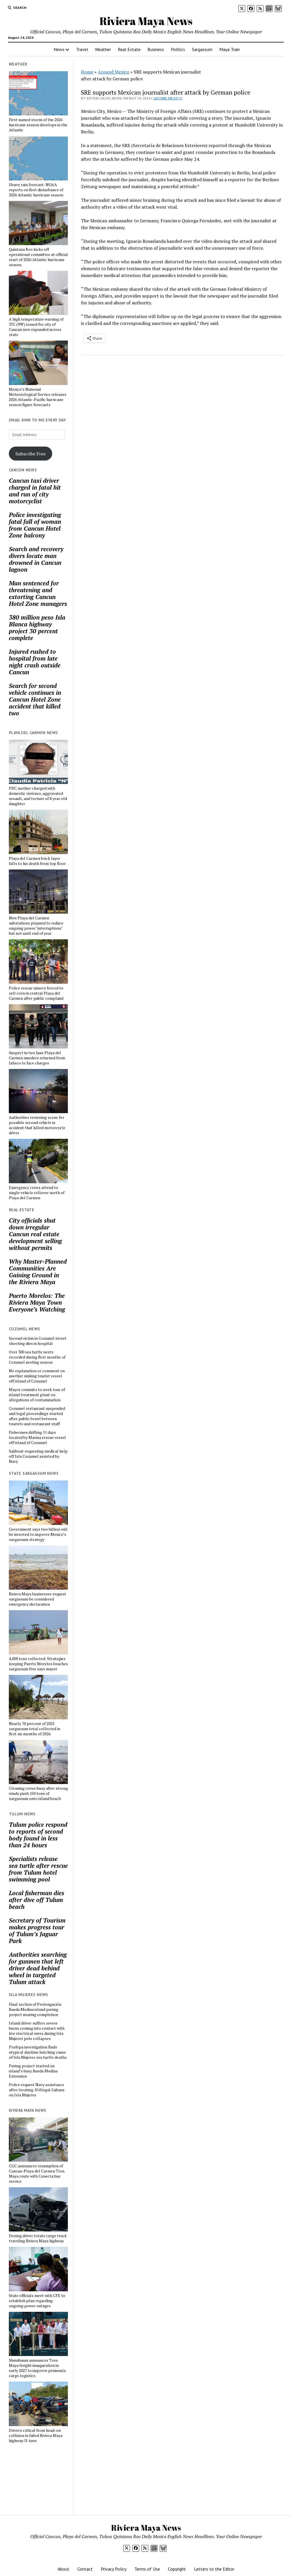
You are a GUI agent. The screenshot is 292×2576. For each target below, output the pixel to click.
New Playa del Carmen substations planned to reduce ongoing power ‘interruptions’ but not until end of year (36, 926)
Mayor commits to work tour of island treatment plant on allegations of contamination (37, 1395)
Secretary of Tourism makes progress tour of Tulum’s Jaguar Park (37, 1931)
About (63, 2569)
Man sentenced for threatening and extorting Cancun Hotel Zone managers (38, 593)
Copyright (177, 2569)
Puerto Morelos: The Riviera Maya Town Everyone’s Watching (37, 1302)
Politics (178, 49)
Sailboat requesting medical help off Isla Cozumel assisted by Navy (38, 1456)
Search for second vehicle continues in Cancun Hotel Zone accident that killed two (35, 699)
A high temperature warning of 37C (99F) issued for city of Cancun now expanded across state (36, 327)
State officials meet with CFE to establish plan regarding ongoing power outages (37, 2301)
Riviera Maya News (146, 21)
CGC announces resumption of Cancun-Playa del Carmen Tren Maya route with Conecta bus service (37, 2174)
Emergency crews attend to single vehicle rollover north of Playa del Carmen (37, 1193)
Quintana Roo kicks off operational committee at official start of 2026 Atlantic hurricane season (38, 257)
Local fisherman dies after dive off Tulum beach (36, 1900)
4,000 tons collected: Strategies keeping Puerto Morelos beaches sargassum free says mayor (38, 1664)
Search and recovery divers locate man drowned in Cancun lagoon (36, 559)
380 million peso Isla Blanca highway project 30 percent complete (37, 628)
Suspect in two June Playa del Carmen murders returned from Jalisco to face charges (37, 1058)
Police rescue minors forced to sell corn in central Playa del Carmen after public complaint (36, 993)
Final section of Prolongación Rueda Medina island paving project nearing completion (35, 2009)
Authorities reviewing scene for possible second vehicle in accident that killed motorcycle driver (37, 1125)
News (59, 49)
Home (87, 72)
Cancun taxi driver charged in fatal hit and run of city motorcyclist (35, 491)
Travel (82, 49)
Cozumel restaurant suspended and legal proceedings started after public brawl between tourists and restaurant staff (37, 1416)
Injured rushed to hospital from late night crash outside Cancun (35, 662)
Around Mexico (113, 72)
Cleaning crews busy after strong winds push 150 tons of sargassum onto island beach (38, 1793)
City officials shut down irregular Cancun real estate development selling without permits (35, 1234)
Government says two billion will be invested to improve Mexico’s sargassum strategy (38, 1534)
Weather (103, 49)
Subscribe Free (31, 454)
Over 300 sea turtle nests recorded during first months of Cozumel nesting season (37, 1357)
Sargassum (202, 49)
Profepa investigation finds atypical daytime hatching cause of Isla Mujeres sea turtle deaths (38, 2052)
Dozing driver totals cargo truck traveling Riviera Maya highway (38, 2238)
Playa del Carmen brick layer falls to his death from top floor (37, 861)
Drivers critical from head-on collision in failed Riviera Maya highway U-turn (36, 2436)
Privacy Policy (113, 2569)
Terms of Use (147, 2569)
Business (156, 49)
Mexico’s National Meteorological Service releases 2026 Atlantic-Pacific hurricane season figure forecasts (38, 397)
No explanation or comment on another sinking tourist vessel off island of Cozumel (37, 1376)
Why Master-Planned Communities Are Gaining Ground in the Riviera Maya (38, 1272)
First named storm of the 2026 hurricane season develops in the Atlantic (38, 125)
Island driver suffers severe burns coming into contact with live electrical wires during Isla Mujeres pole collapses (37, 2031)
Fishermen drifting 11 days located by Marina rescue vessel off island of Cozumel (37, 1437)
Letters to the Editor (214, 2569)
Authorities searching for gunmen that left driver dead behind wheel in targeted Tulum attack (38, 1968)
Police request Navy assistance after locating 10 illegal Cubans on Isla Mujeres (37, 2090)
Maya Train (230, 49)
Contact (85, 2569)
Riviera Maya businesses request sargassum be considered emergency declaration (37, 1599)
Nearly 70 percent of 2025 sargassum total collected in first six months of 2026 (35, 1729)
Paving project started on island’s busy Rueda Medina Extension (33, 2071)
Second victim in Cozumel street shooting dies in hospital (38, 1341)
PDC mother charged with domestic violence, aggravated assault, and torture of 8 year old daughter (38, 796)
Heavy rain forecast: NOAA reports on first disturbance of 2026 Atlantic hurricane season (36, 190)
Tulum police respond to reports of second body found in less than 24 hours (38, 1835)
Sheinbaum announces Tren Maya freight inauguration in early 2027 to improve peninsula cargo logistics (37, 2368)
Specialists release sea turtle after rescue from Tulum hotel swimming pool (38, 1869)
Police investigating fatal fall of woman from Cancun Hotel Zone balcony (35, 525)
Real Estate (129, 49)
